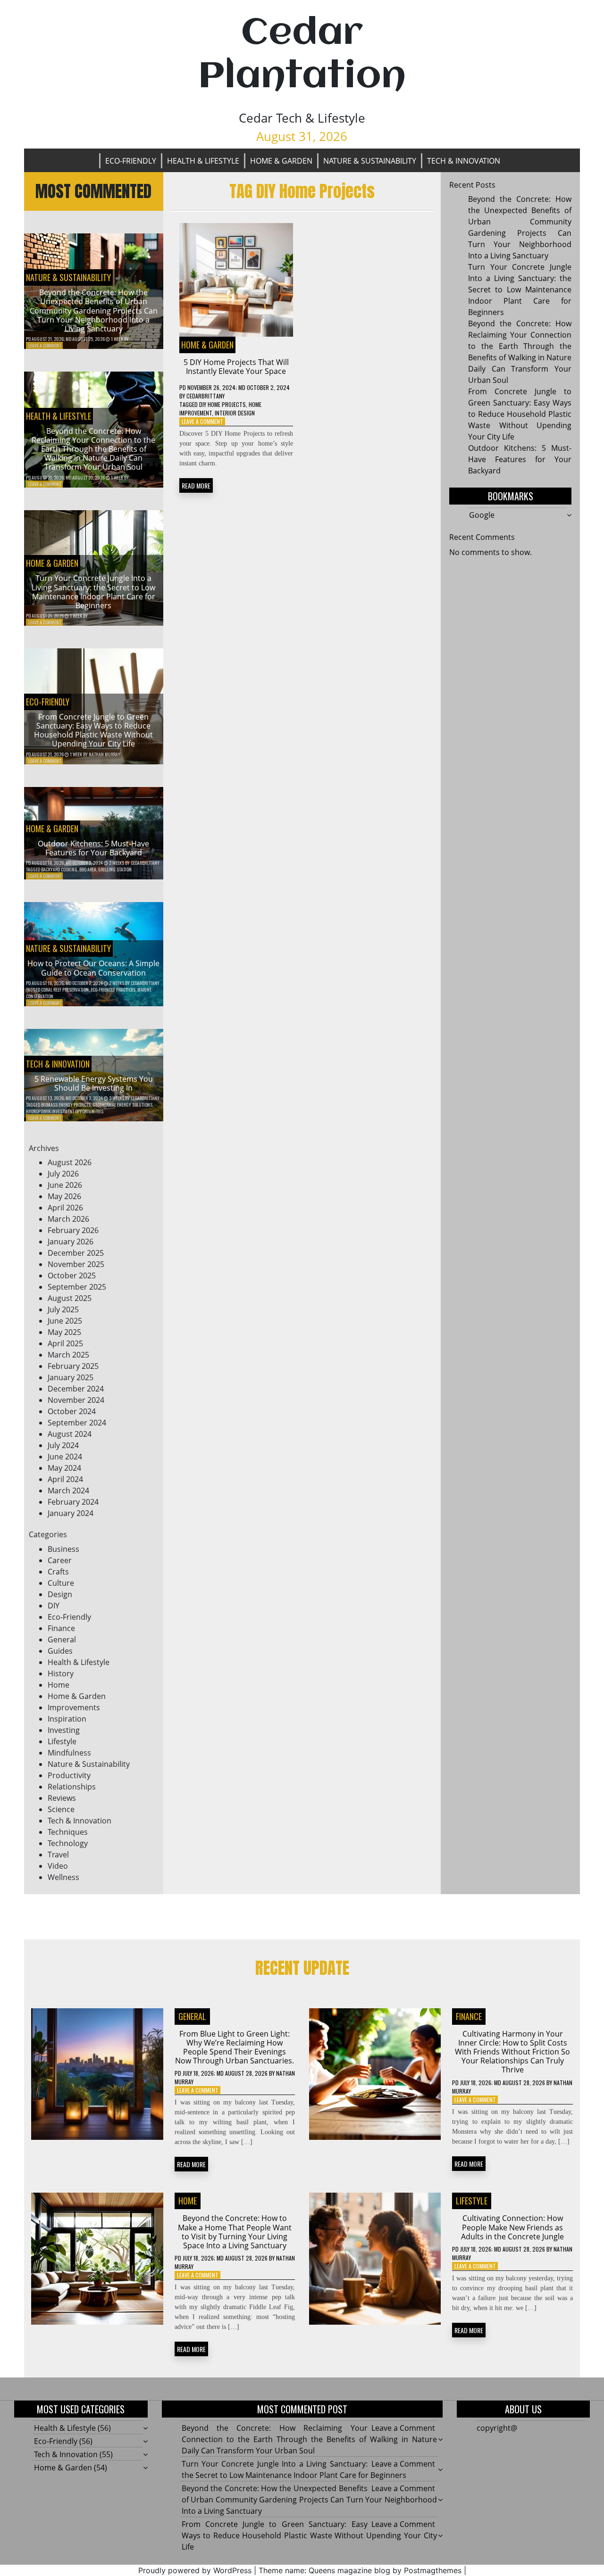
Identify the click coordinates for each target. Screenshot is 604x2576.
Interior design (235, 413)
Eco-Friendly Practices (113, 990)
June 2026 (65, 1185)
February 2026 (73, 1230)
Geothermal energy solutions (122, 1105)
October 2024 (72, 1411)
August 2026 (70, 1162)
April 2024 (65, 1479)
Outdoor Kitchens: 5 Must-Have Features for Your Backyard (93, 848)
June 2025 (65, 1321)
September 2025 (77, 1287)
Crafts (58, 1572)
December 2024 (76, 1389)
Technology (68, 1843)
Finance (61, 1628)
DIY (54, 1606)
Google (482, 515)
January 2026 (71, 1242)
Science (61, 1809)
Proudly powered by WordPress (195, 2570)
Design (60, 1594)
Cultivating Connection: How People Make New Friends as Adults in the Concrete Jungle (512, 2227)
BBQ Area (88, 869)
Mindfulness (69, 1753)
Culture (61, 1583)
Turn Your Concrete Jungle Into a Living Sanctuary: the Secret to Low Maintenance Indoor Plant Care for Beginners (93, 592)
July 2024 (63, 1445)
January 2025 (71, 1377)
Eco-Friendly (131, 161)
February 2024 (73, 1502)
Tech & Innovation (464, 161)
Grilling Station (115, 869)
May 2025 (64, 1332)
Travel (58, 1855)
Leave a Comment (45, 345)
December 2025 (76, 1253)
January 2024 (71, 1513)
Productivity (69, 1775)
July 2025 (63, 1309)
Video (58, 1866)
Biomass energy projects (66, 1105)
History (61, 1673)
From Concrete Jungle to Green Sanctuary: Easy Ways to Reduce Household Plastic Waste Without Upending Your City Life (93, 730)
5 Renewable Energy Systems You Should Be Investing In (94, 1083)
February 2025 (73, 1366)
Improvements (74, 1707)
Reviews (62, 1798)
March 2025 (68, 1355)
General (62, 1640)
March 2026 (68, 1219)
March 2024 (68, 1491)
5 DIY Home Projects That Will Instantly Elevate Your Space (236, 367)
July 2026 (63, 1174)
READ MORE (196, 485)
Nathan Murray (105, 754)
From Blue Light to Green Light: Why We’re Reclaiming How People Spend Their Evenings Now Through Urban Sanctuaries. (235, 2047)
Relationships (72, 1787)
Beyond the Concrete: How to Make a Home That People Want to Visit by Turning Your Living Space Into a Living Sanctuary (235, 2232)
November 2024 (76, 1400)
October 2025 (72, 1276)
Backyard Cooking (59, 869)
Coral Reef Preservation (65, 990)
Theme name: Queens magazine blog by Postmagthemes (360, 2570)
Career (60, 1560)
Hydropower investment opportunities (65, 1111)
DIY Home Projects (222, 404)
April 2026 (65, 1208)
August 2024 (70, 1434)
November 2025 (76, 1264)
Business (63, 1549)
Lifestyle (62, 1741)
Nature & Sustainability (370, 161)
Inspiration (67, 1719)
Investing (64, 1730)
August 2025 (70, 1298)
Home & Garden (281, 161)
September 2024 (77, 1423)
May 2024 (64, 1468)
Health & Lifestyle (203, 161)
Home (59, 1685)
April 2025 (65, 1343)
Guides (60, 1651)
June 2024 (65, 1457)
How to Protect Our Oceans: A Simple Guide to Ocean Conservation (93, 968)
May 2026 (64, 1196)
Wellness (63, 1877)
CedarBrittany (145, 863)
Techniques (68, 1832)
